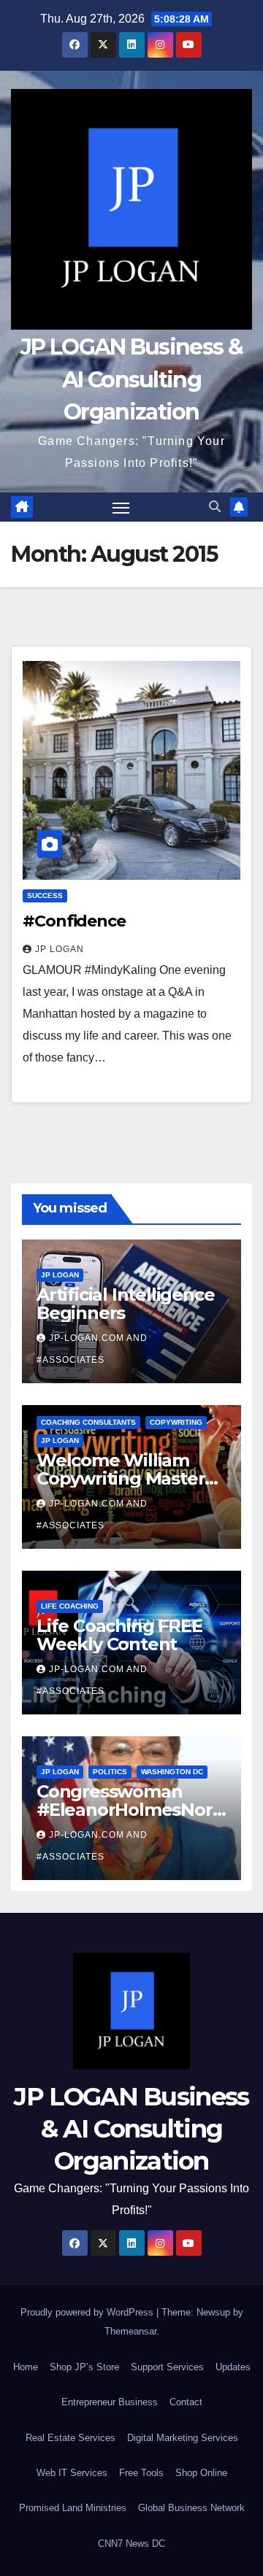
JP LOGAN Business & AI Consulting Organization (131, 379)
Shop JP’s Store (84, 2367)
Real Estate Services (70, 2438)
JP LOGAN (60, 949)
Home (26, 2367)
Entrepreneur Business (110, 2402)
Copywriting (176, 1422)
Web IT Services (72, 2473)
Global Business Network (191, 2508)
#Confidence (76, 921)
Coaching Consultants (88, 1422)
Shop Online (201, 2473)
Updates (233, 2367)
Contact (186, 2402)
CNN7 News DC (131, 2544)
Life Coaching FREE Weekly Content (119, 1634)
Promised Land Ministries (73, 2508)
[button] (215, 507)
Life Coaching (70, 1605)
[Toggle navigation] (121, 507)
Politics (110, 1771)
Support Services (167, 2367)
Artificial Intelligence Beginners (125, 1303)
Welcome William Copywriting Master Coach (121, 1478)
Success (45, 896)
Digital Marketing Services (183, 2438)
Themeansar (130, 2331)
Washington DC (172, 1771)
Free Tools (141, 2473)
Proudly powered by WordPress (88, 2312)
